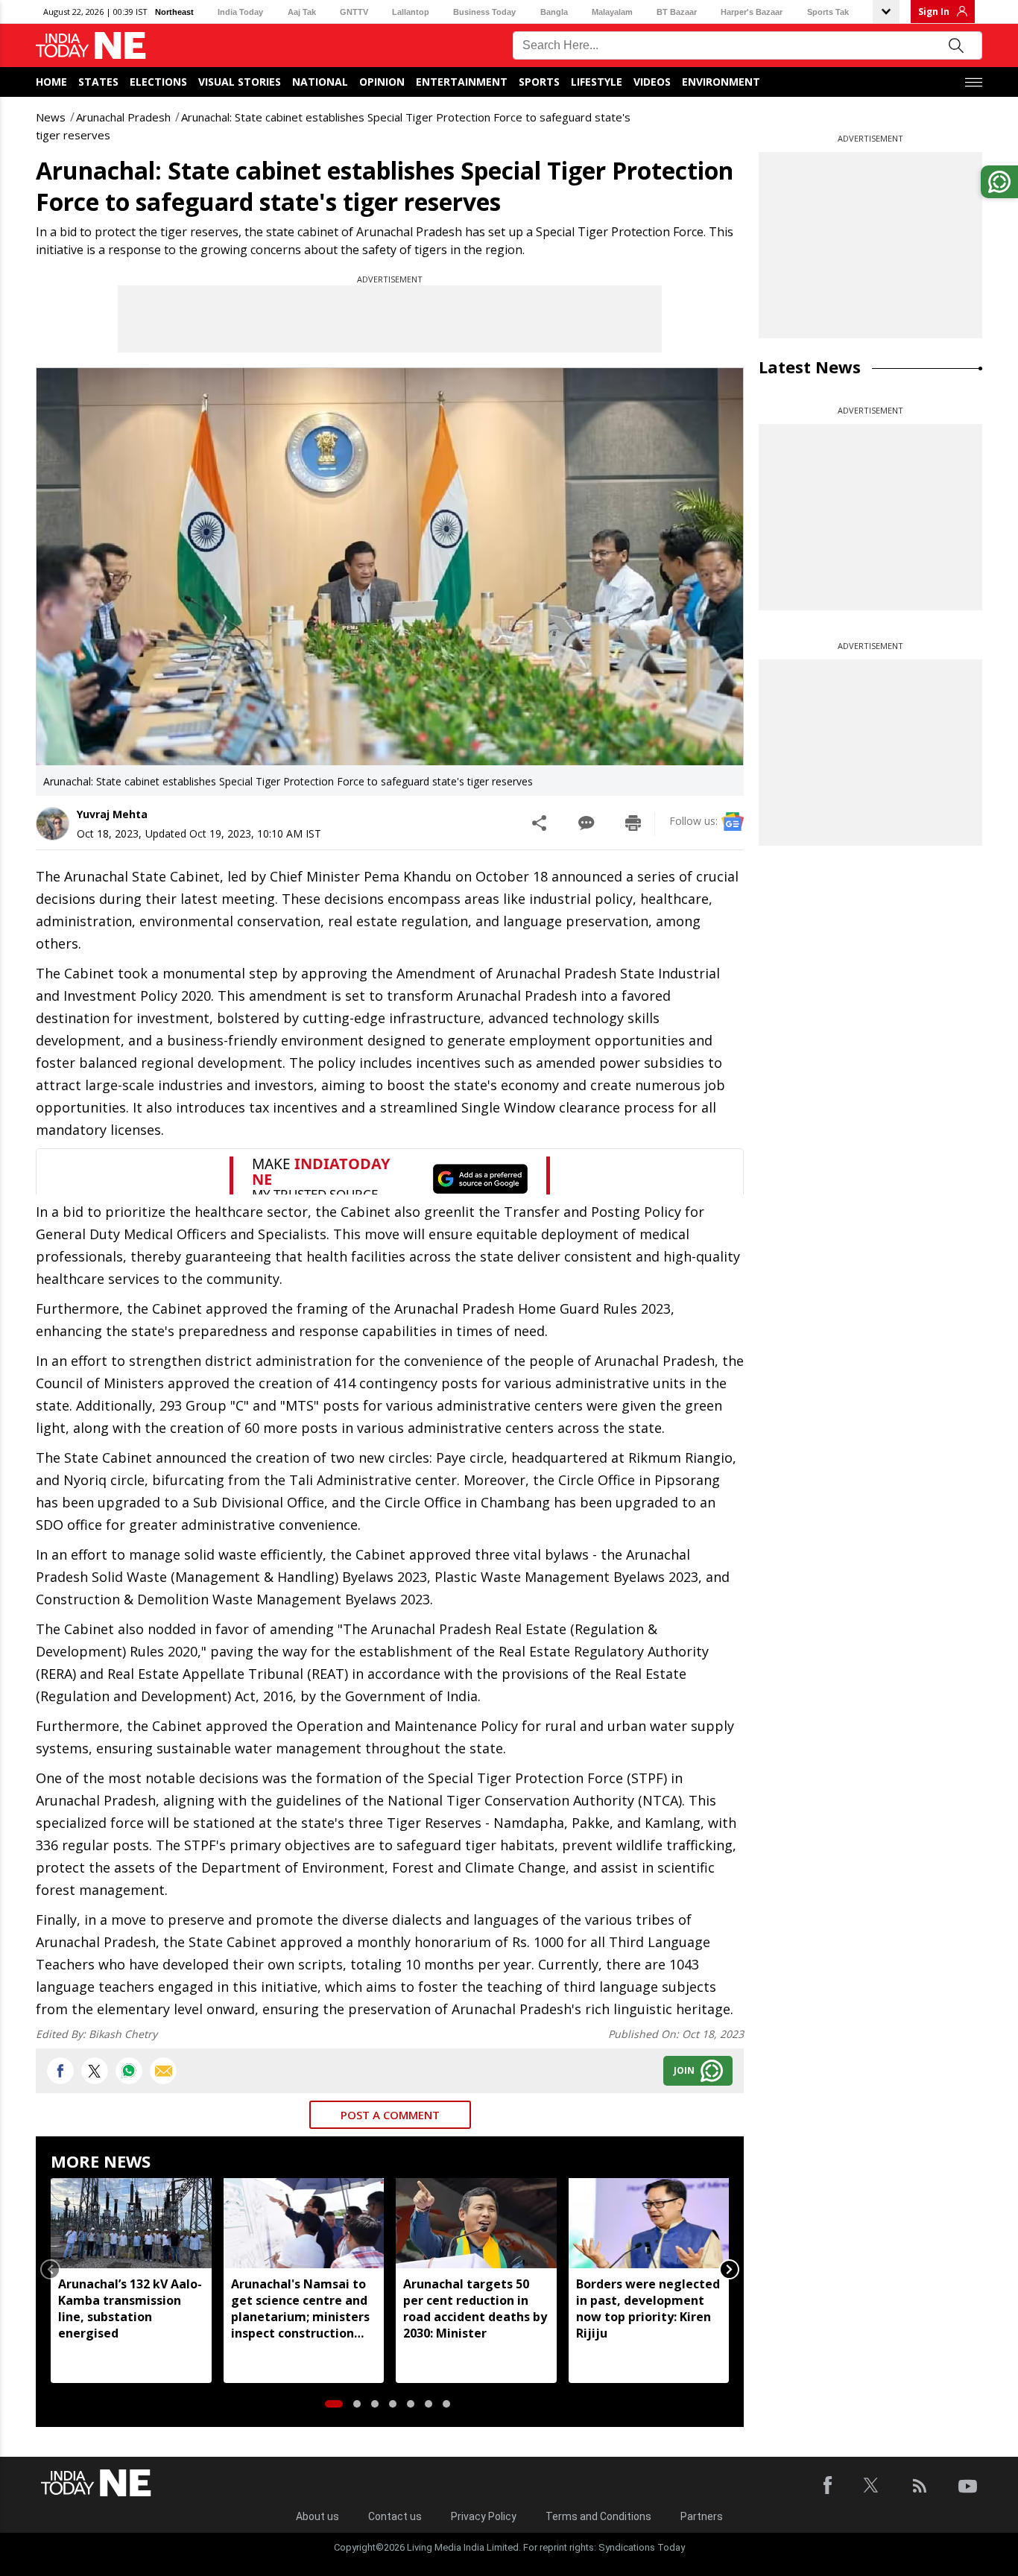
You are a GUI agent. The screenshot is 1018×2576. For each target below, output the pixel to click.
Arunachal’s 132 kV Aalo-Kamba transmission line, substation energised (130, 2308)
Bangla (554, 12)
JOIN (684, 2070)
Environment (721, 82)
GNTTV (354, 12)
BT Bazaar (677, 12)
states (98, 82)
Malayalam (612, 12)
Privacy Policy (484, 2516)
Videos (652, 82)
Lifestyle (597, 82)
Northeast (174, 12)
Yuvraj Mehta (112, 814)
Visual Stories (240, 82)
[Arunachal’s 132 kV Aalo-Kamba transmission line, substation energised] (131, 2223)
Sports (539, 82)
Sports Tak (828, 12)
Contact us (395, 2516)
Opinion (382, 82)
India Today (240, 12)
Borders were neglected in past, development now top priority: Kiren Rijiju (648, 2308)
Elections (158, 82)
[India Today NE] (91, 46)
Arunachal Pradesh (123, 117)
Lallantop (411, 12)
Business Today (484, 12)
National (320, 82)
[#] (129, 2071)
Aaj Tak (302, 12)
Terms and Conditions (598, 2516)
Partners (702, 2516)
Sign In (934, 12)
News (51, 117)
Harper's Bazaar (752, 12)
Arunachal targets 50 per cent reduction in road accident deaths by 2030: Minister (475, 2308)
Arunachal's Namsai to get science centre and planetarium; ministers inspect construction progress (300, 2308)
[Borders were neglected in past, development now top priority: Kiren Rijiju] (649, 2223)
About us (317, 2516)
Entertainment (462, 82)
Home (51, 82)
